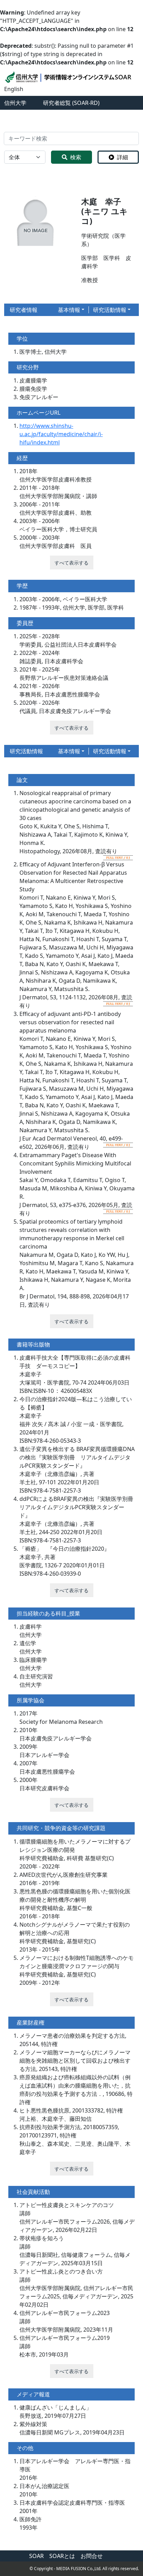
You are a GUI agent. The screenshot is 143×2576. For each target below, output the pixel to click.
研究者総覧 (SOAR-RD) (71, 103)
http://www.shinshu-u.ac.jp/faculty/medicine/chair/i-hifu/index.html (61, 434)
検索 (76, 157)
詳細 (123, 157)
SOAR (36, 2556)
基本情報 (69, 310)
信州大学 (15, 103)
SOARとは (62, 2556)
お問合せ (92, 2556)
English (14, 89)
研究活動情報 (110, 310)
